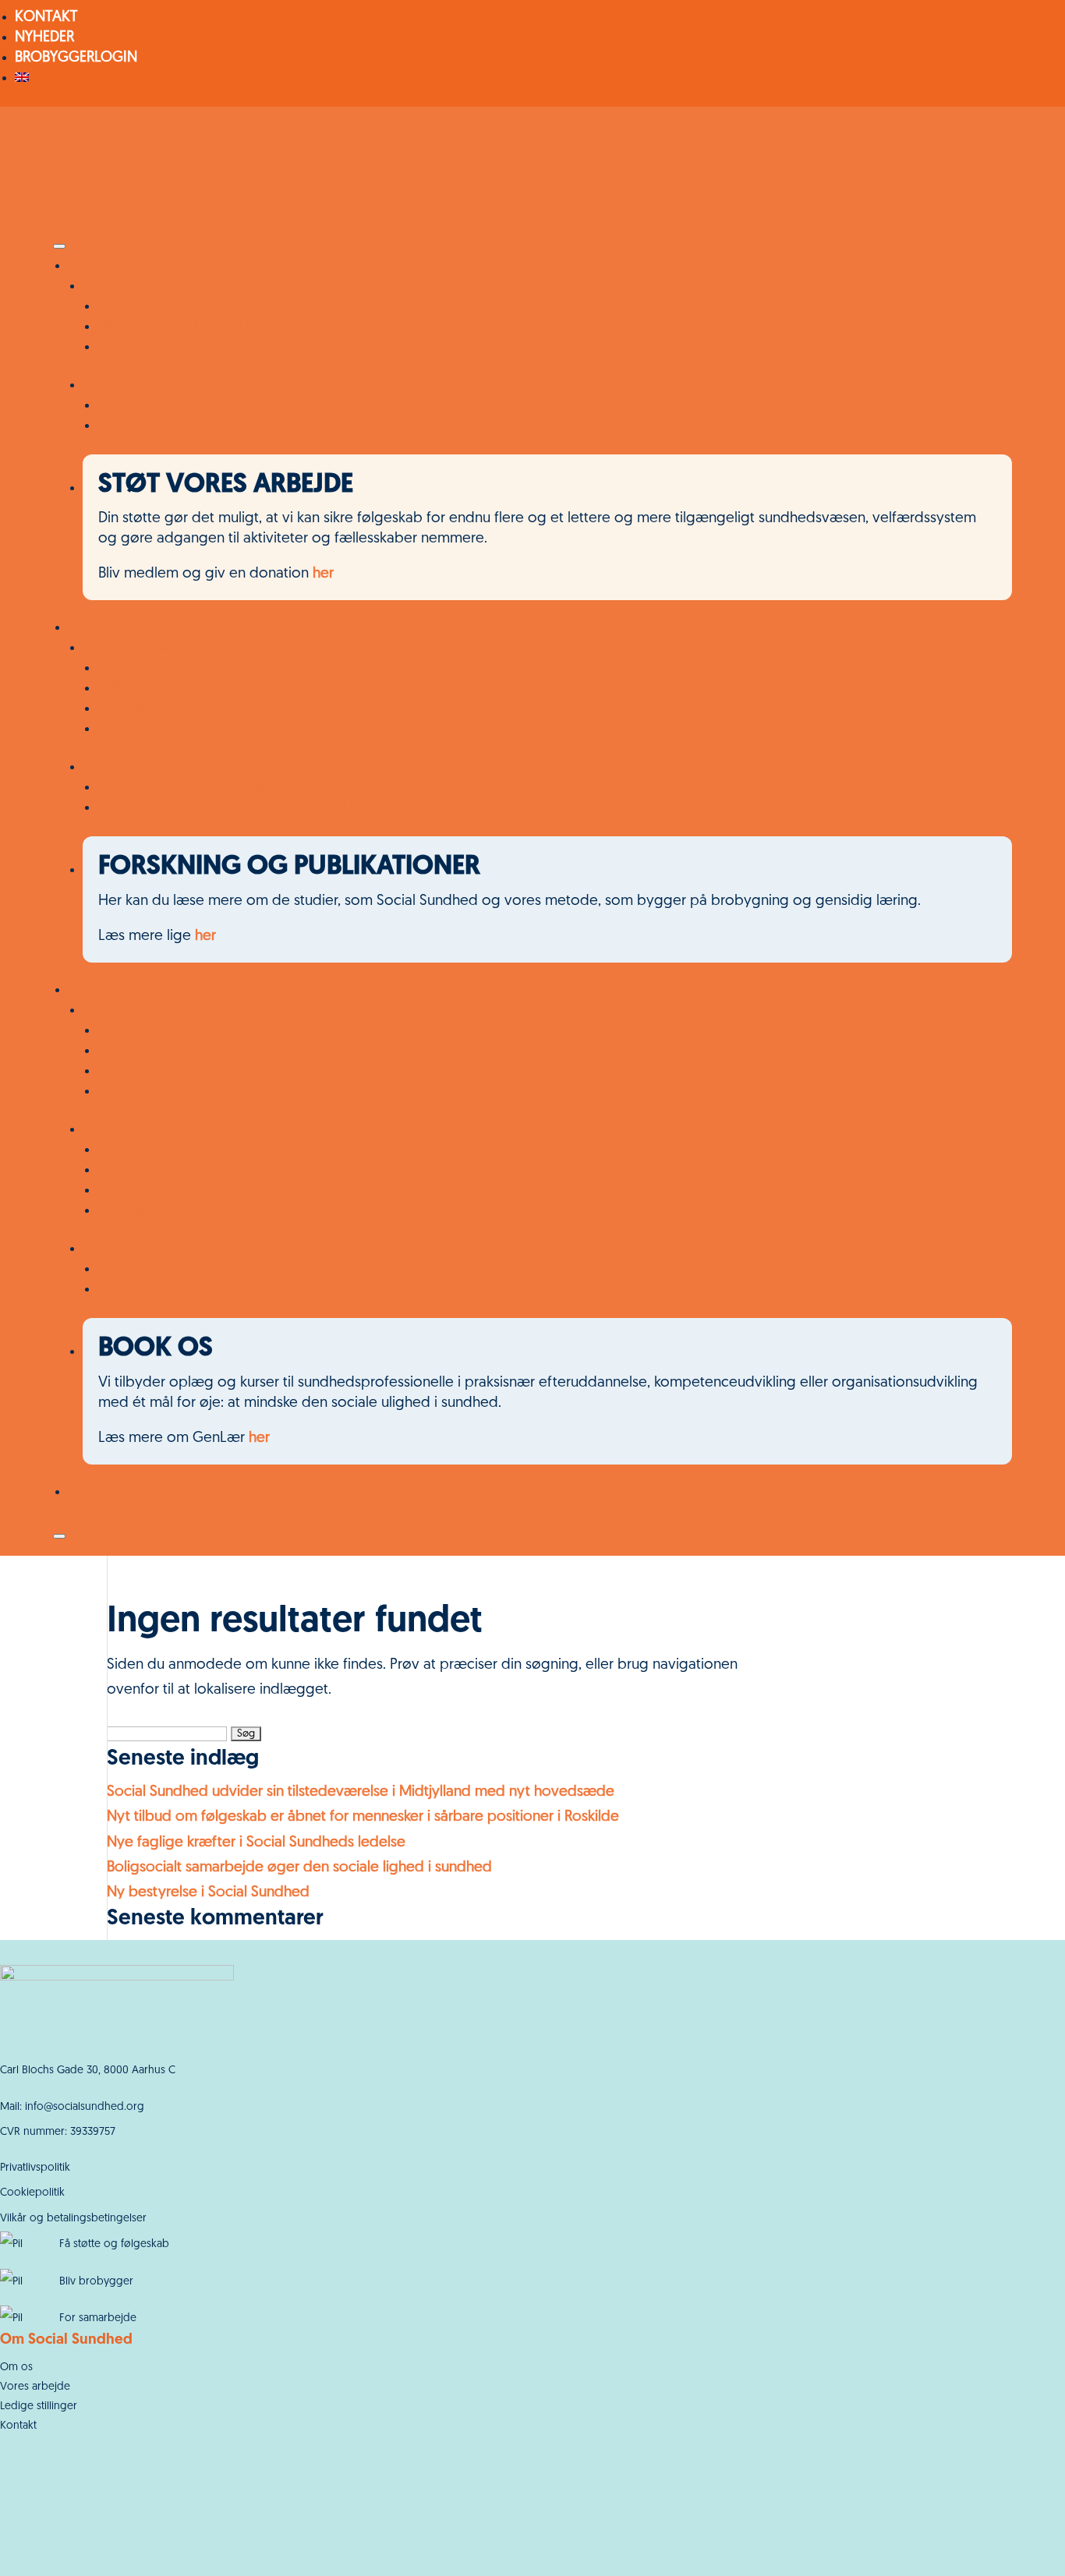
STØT (85, 1492)
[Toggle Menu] (59, 246)
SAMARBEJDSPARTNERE (157, 385)
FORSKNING (136, 1290)
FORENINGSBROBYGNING (180, 709)
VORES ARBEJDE (118, 628)
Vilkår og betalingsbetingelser (73, 2219)
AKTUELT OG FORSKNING (165, 1249)
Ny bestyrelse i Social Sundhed (208, 1893)
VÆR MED (98, 266)
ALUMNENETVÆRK (157, 347)
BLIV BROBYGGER (153, 307)
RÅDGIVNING (140, 1051)
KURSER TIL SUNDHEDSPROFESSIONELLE (226, 808)
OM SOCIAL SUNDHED (155, 1011)
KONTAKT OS (141, 668)
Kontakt (18, 2426)
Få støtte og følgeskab (114, 2244)
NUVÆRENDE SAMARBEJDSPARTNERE (214, 406)
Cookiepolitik (32, 2193)
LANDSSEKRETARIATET (168, 1170)
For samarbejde (98, 2318)
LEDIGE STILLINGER (159, 1092)
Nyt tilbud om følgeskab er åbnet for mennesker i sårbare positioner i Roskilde (365, 1817)
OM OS (92, 990)
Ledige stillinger (39, 2406)
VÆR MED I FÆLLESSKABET (166, 286)
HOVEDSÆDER (143, 1150)
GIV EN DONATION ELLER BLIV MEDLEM (224, 327)
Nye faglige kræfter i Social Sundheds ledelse (256, 1843)
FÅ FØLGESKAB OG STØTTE (171, 648)
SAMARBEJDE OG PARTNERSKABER (207, 1071)
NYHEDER (44, 38)
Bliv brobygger (96, 2282)
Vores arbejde (35, 2387)
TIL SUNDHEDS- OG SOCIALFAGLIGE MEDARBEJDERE (265, 788)
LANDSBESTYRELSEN (162, 1191)
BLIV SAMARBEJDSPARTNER (184, 426)
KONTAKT (46, 18)
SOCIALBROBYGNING (166, 729)
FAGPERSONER (129, 767)
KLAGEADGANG (149, 1211)
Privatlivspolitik (35, 2168)
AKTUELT (126, 1269)
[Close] (59, 1536)
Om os (16, 2368)
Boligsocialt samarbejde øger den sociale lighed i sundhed (299, 1868)
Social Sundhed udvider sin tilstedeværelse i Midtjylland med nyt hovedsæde (361, 1792)
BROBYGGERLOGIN (76, 58)
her (323, 574)
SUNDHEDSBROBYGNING (178, 689)
